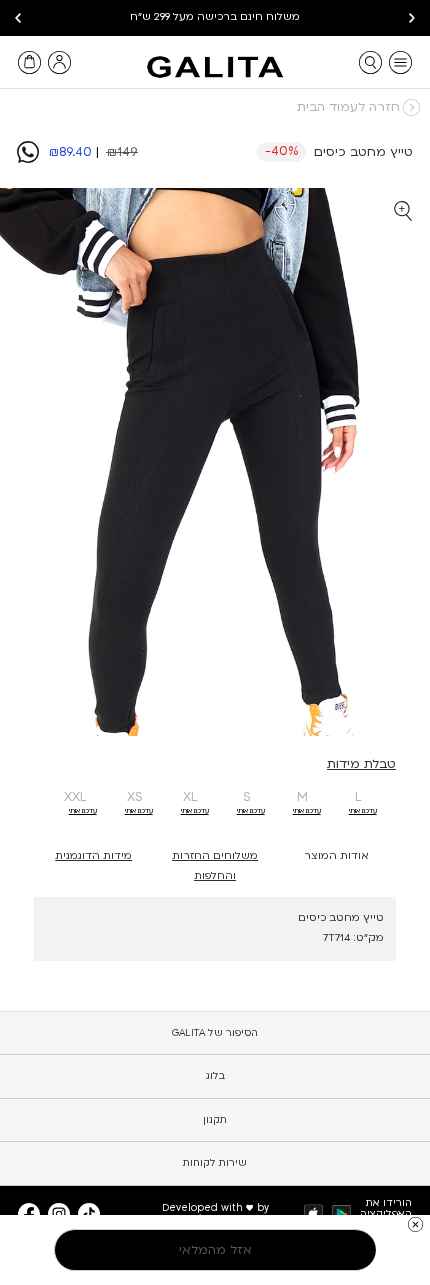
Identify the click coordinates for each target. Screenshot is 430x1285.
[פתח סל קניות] (29, 62)
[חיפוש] (370, 62)
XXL (75, 797)
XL (190, 797)
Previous (412, 18)
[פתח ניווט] (400, 62)
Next (18, 18)
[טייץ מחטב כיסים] (28, 159)
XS (135, 797)
